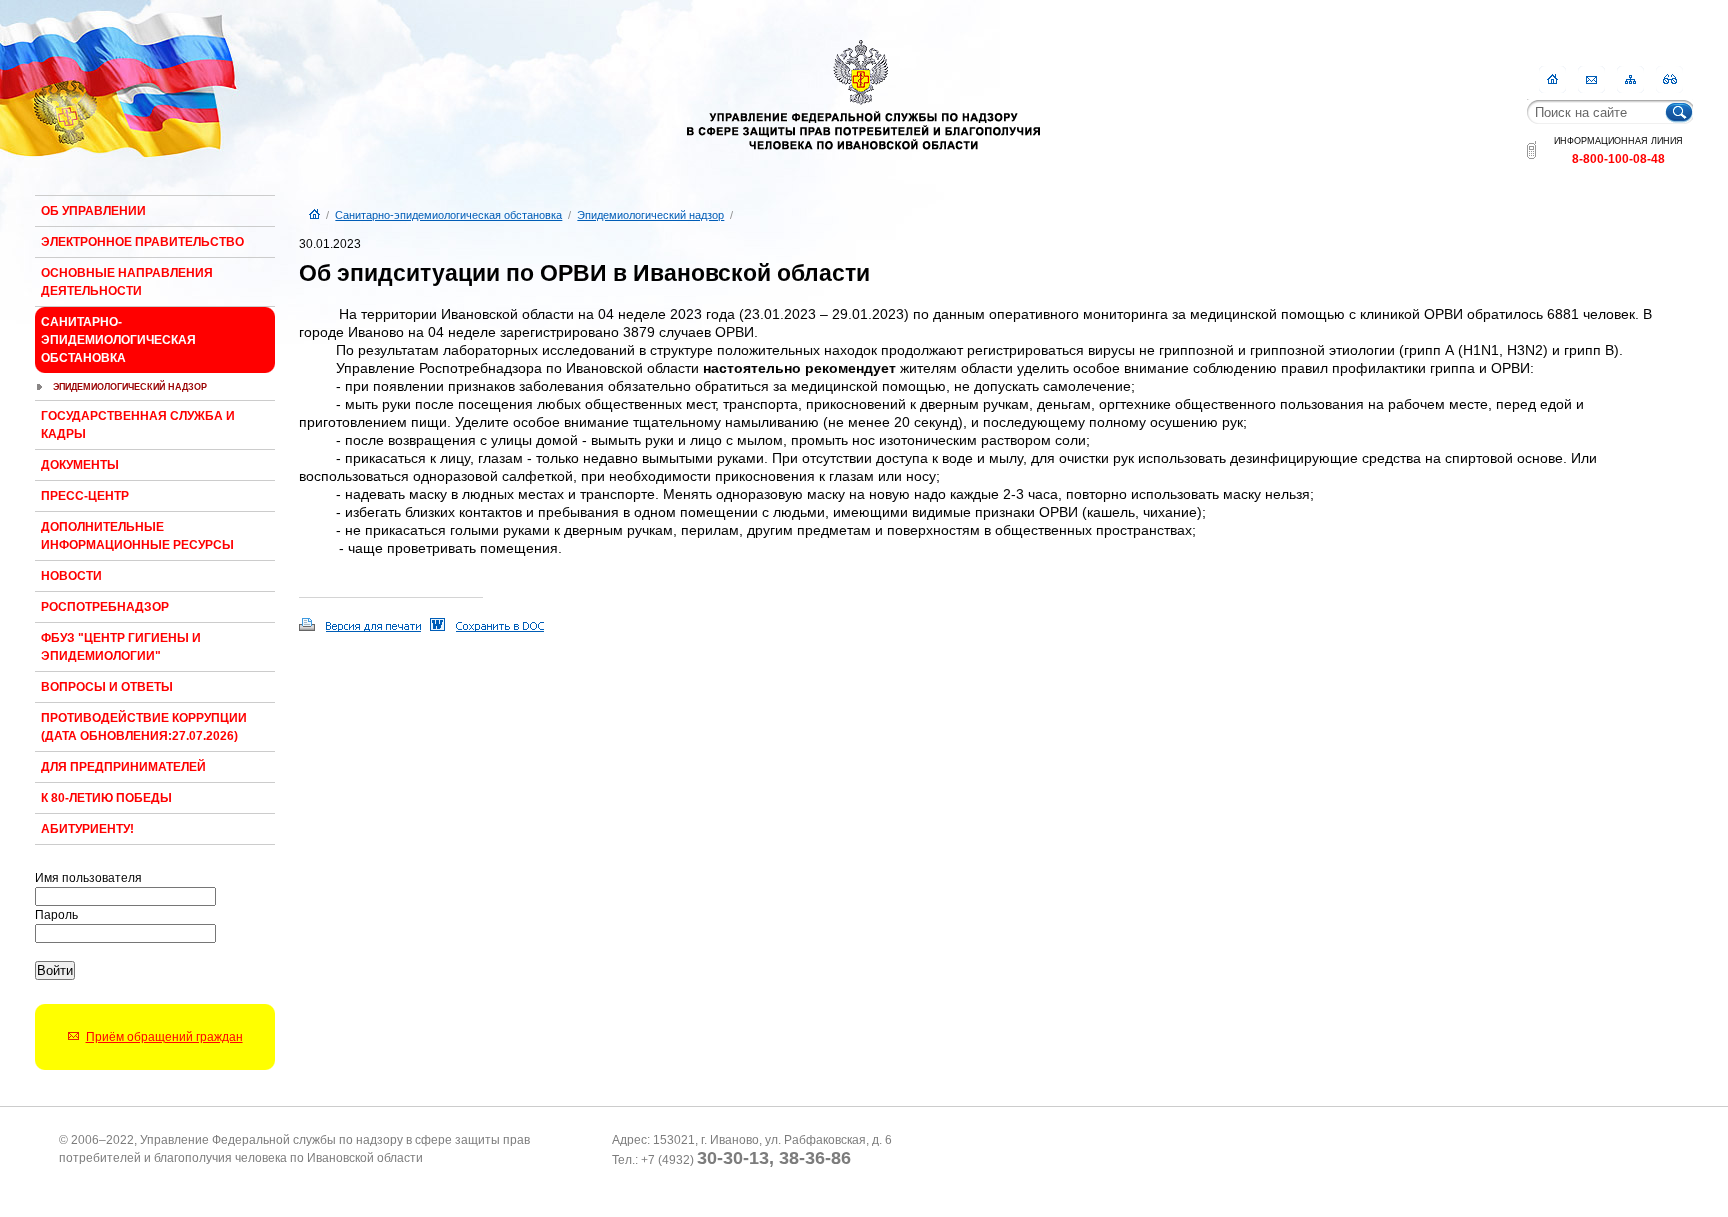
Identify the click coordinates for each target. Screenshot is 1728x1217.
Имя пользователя (88, 878)
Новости (71, 576)
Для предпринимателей (123, 767)
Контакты (1591, 79)
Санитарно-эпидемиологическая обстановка (118, 340)
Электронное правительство (142, 242)
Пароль (56, 915)
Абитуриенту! (87, 829)
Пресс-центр (85, 496)
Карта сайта (1630, 79)
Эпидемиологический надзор (130, 387)
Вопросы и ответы (107, 687)
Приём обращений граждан (164, 1037)
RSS (1669, 79)
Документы (80, 465)
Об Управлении (93, 211)
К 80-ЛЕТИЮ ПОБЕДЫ (106, 798)
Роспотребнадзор (105, 607)
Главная (1552, 79)
